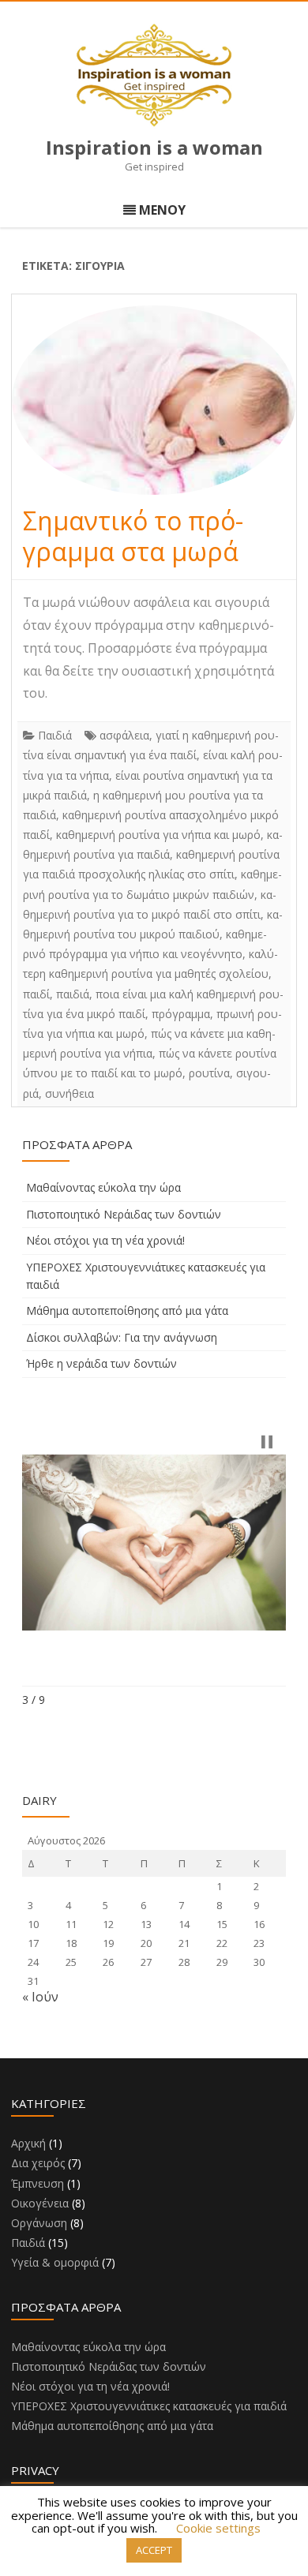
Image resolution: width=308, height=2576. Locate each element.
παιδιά (73, 994)
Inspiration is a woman (154, 148)
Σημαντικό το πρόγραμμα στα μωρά (133, 536)
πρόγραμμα (181, 1014)
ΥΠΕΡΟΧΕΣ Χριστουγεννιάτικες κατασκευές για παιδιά (149, 2406)
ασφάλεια (124, 735)
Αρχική (28, 2143)
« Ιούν (40, 1997)
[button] (267, 1442)
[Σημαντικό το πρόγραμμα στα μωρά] (154, 400)
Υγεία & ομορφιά (55, 2262)
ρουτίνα (209, 1073)
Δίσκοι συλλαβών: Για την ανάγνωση (122, 1337)
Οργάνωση (39, 2223)
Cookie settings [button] (218, 2528)
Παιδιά (55, 735)
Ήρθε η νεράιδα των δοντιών (101, 1363)
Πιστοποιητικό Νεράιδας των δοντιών (124, 1214)
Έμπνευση (38, 2183)
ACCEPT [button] (154, 2550)
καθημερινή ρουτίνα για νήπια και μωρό (158, 835)
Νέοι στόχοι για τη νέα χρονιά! (105, 1240)
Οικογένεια (40, 2203)
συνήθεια (69, 1093)
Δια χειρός (38, 2163)
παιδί (36, 994)
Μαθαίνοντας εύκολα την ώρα (103, 1187)
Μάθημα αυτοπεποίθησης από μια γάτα (127, 1310)
